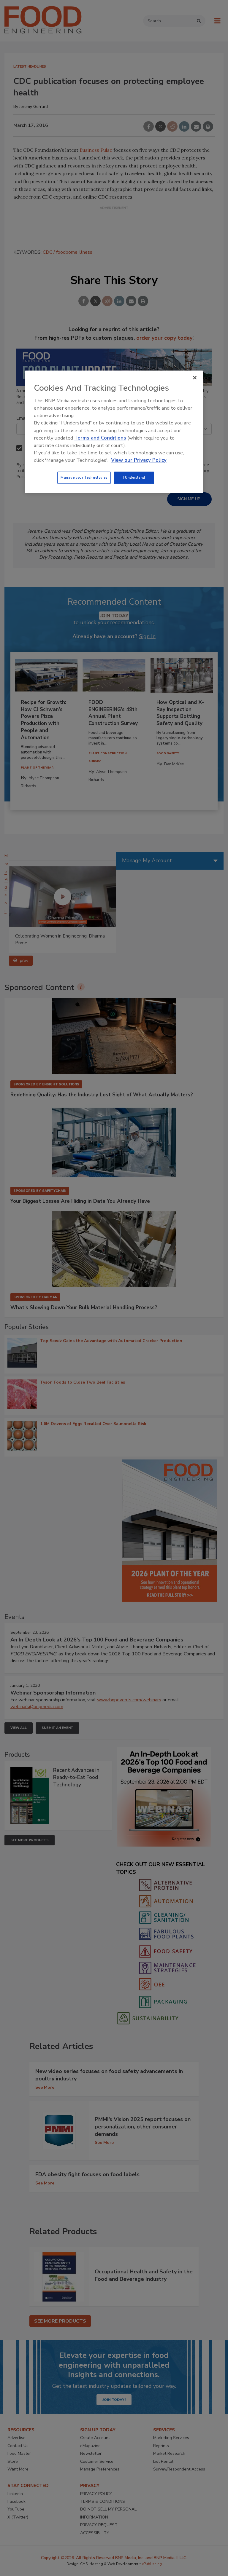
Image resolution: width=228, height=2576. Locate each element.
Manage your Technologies (84, 477)
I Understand (134, 477)
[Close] (195, 378)
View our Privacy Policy (139, 460)
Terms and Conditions (100, 438)
